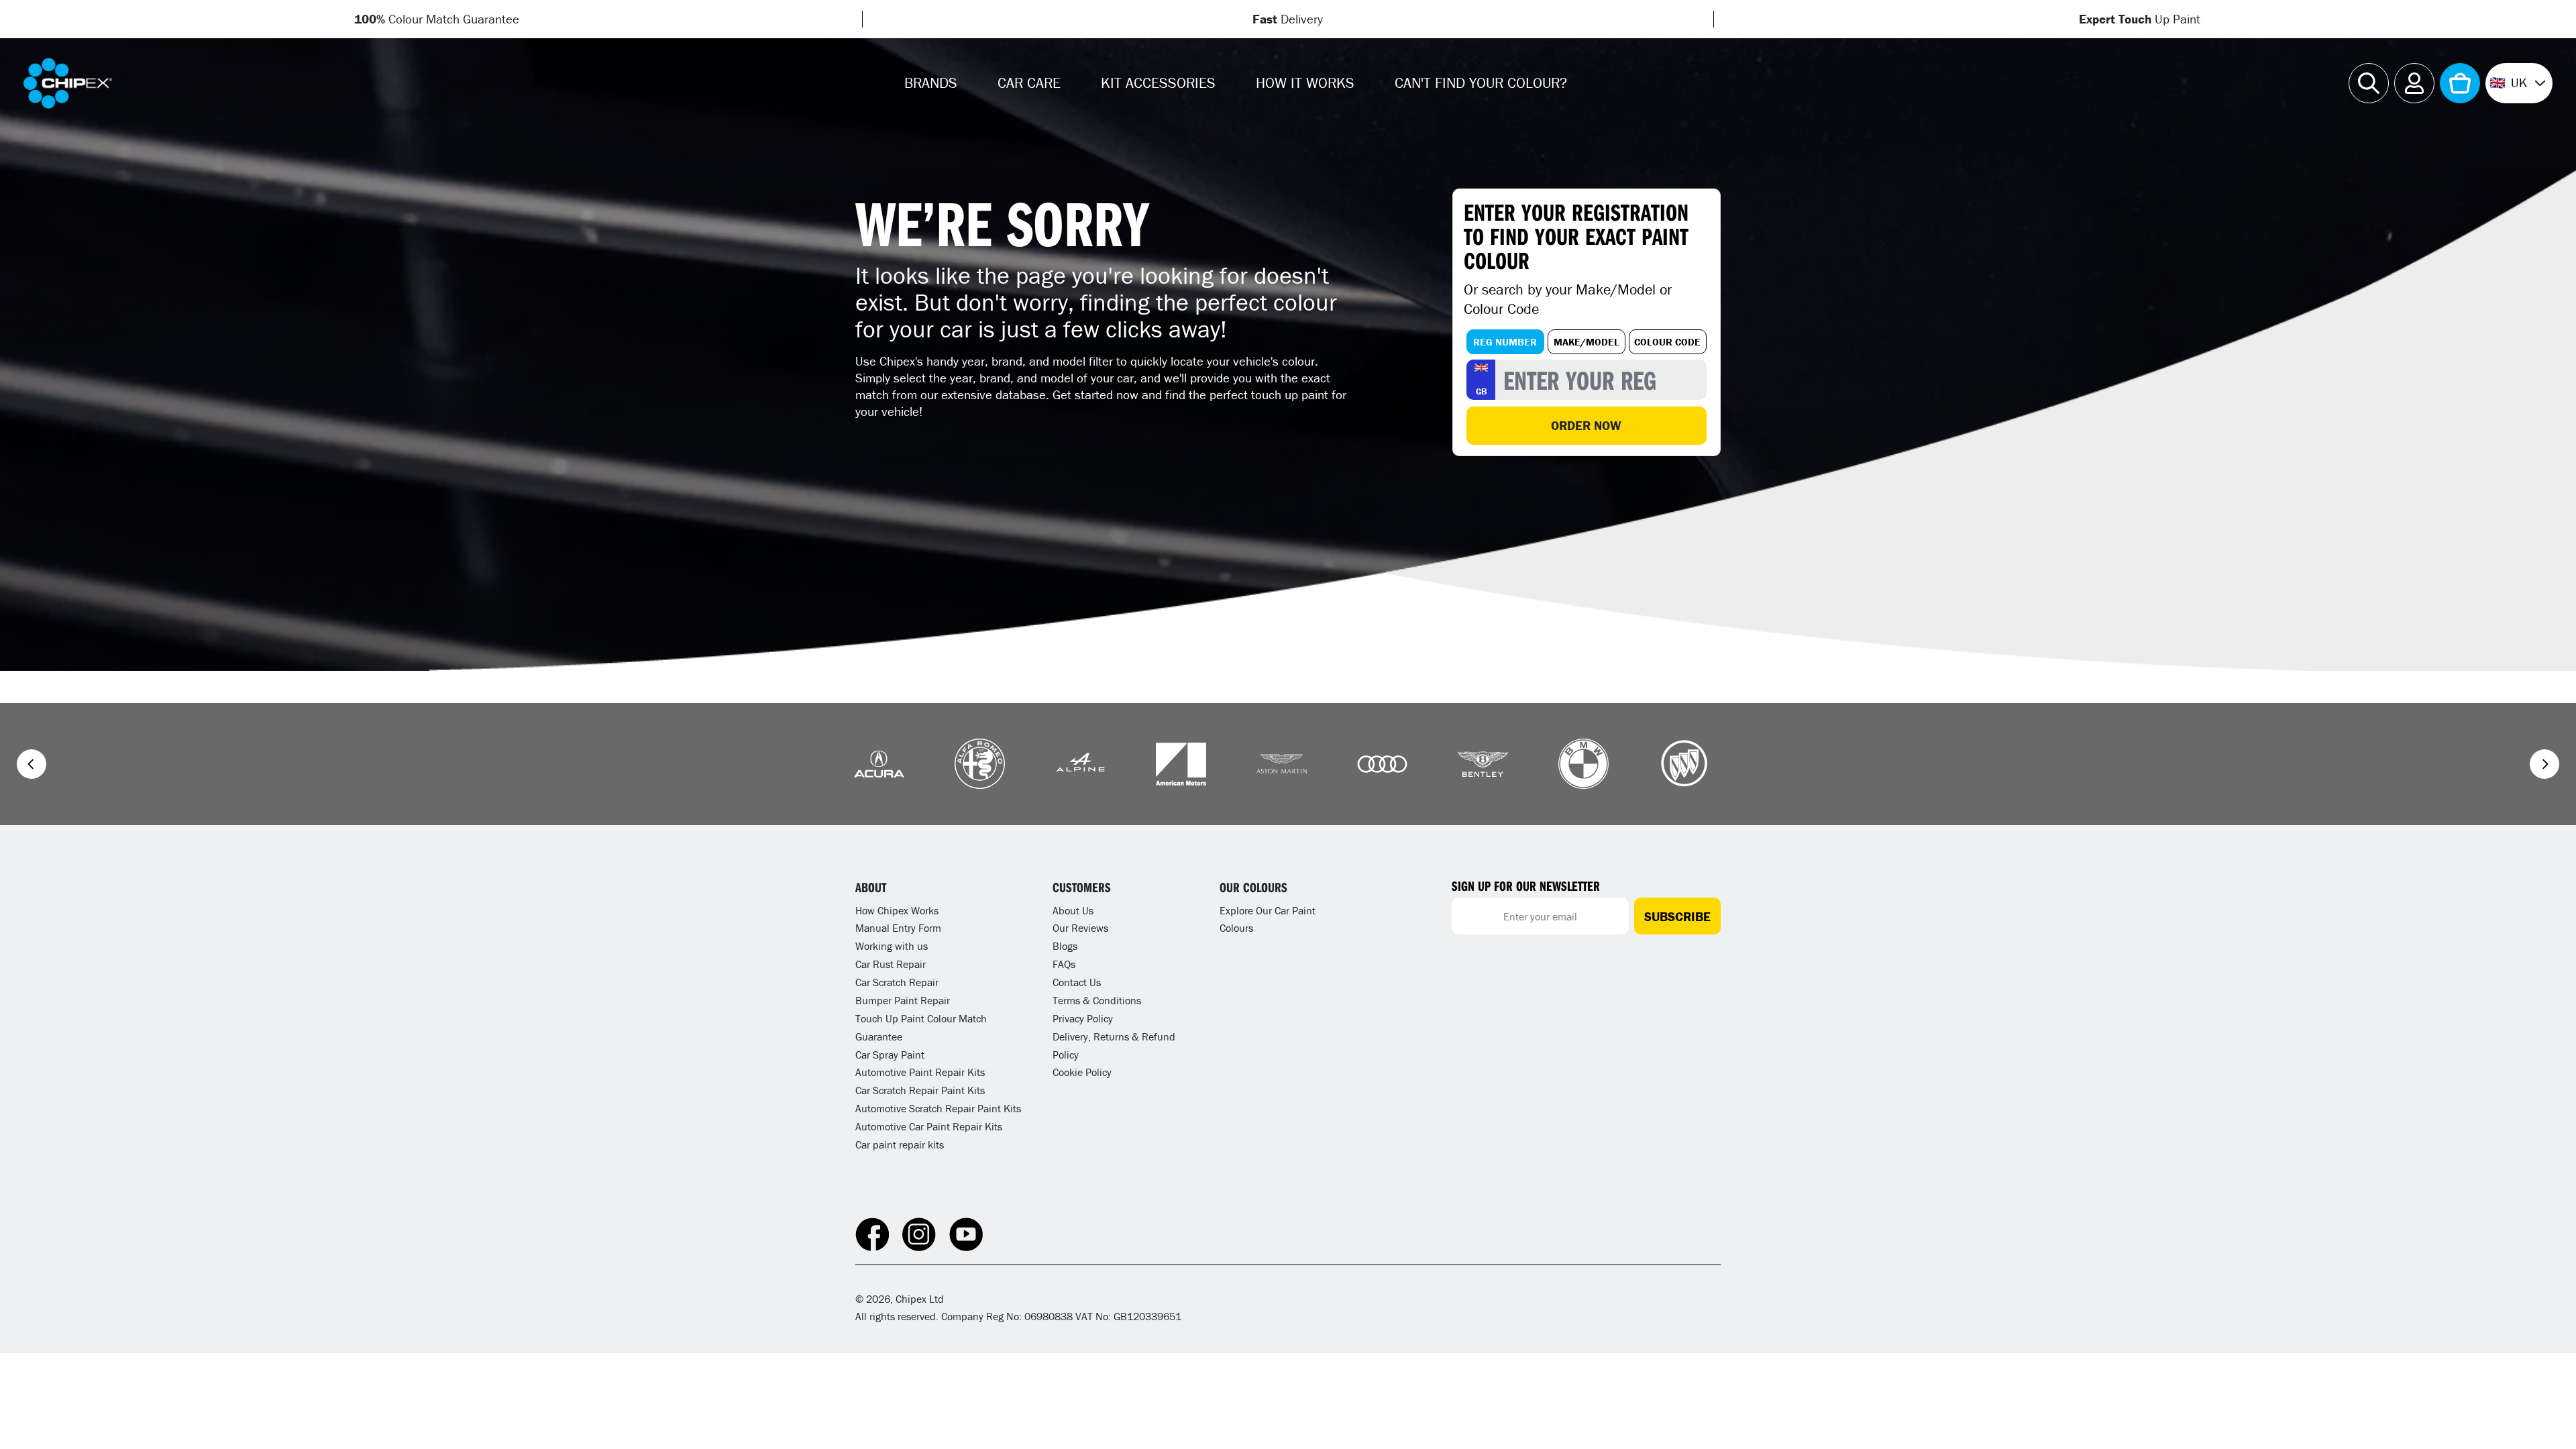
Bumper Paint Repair (903, 1000)
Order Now (1586, 425)
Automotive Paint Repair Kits (920, 1072)
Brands (931, 83)
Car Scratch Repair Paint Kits (920, 1090)
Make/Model (1587, 342)
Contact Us (1077, 982)
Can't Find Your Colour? (1481, 83)
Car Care (1029, 83)
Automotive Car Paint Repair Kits (929, 1126)
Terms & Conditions (1097, 1000)
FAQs (1064, 964)
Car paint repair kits (900, 1144)
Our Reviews (1080, 928)
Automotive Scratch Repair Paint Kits (938, 1108)
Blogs (1065, 946)
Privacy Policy (1083, 1018)
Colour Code (1667, 342)
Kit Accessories (1158, 83)
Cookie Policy (1082, 1072)
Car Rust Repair (891, 964)
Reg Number (1505, 342)
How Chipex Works (897, 910)
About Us (1073, 910)
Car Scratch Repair (897, 982)
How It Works (1305, 83)
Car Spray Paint (890, 1055)
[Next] (2544, 764)
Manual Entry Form (898, 928)
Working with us (892, 946)
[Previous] (32, 764)
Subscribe (1677, 916)
